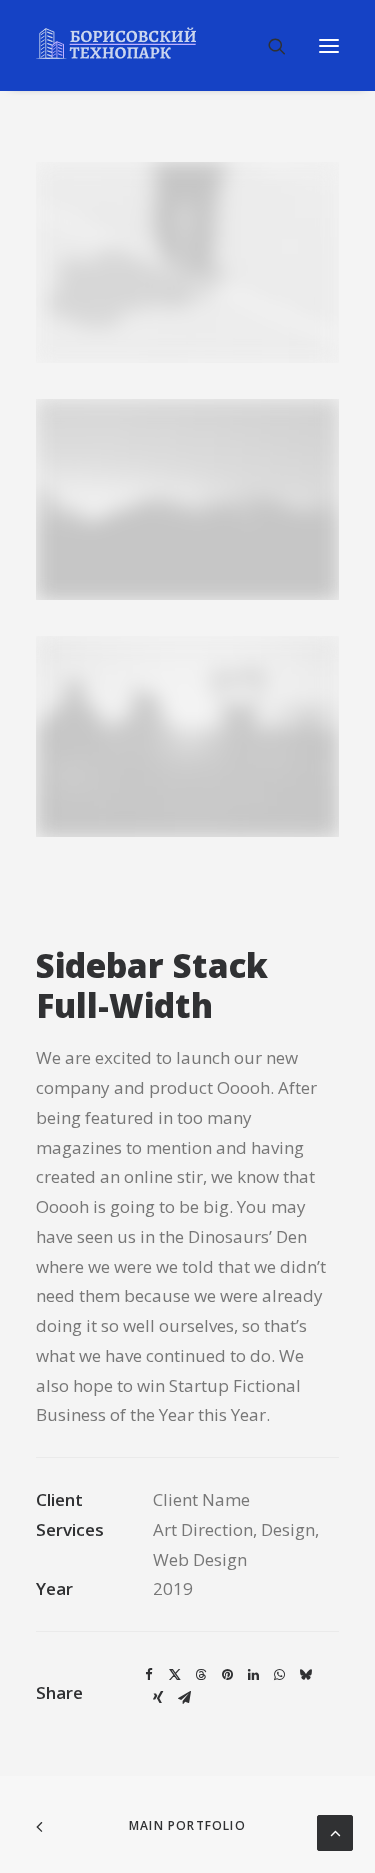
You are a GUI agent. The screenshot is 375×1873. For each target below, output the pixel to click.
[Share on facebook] (149, 1675)
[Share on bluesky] (305, 1675)
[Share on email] (184, 1698)
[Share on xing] (158, 1698)
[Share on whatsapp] (279, 1675)
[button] (329, 45)
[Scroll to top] (335, 1831)
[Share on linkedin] (253, 1675)
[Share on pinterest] (227, 1675)
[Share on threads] (201, 1675)
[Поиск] (268, 46)
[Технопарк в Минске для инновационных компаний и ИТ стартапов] (116, 43)
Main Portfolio (187, 1825)
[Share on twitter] (175, 1675)
